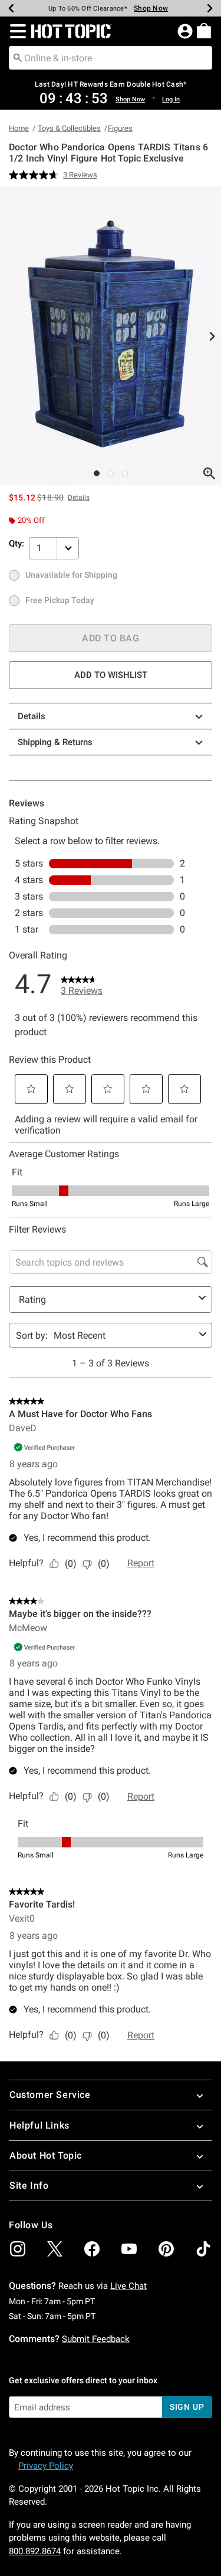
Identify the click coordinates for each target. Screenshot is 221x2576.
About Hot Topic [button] (46, 2155)
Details (32, 716)
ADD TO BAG (111, 638)
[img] (18, 2249)
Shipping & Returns (55, 742)
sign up (187, 2407)
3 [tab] (125, 473)
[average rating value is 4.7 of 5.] (36, 175)
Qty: (17, 543)
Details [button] (79, 498)
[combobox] (111, 58)
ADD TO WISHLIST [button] (111, 675)
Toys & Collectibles (69, 128)
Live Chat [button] (128, 2286)
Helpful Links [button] (39, 2125)
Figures (120, 128)
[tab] (111, 336)
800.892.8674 (35, 2551)
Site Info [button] (29, 2185)
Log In (171, 99)
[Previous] (11, 8)
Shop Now (151, 8)
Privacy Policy (46, 2466)
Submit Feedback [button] (96, 2339)
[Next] (210, 8)
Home (19, 128)
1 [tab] (97, 473)
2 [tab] (111, 473)
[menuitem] (204, 31)
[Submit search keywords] (18, 57)
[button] (16, 31)
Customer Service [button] (50, 2095)
